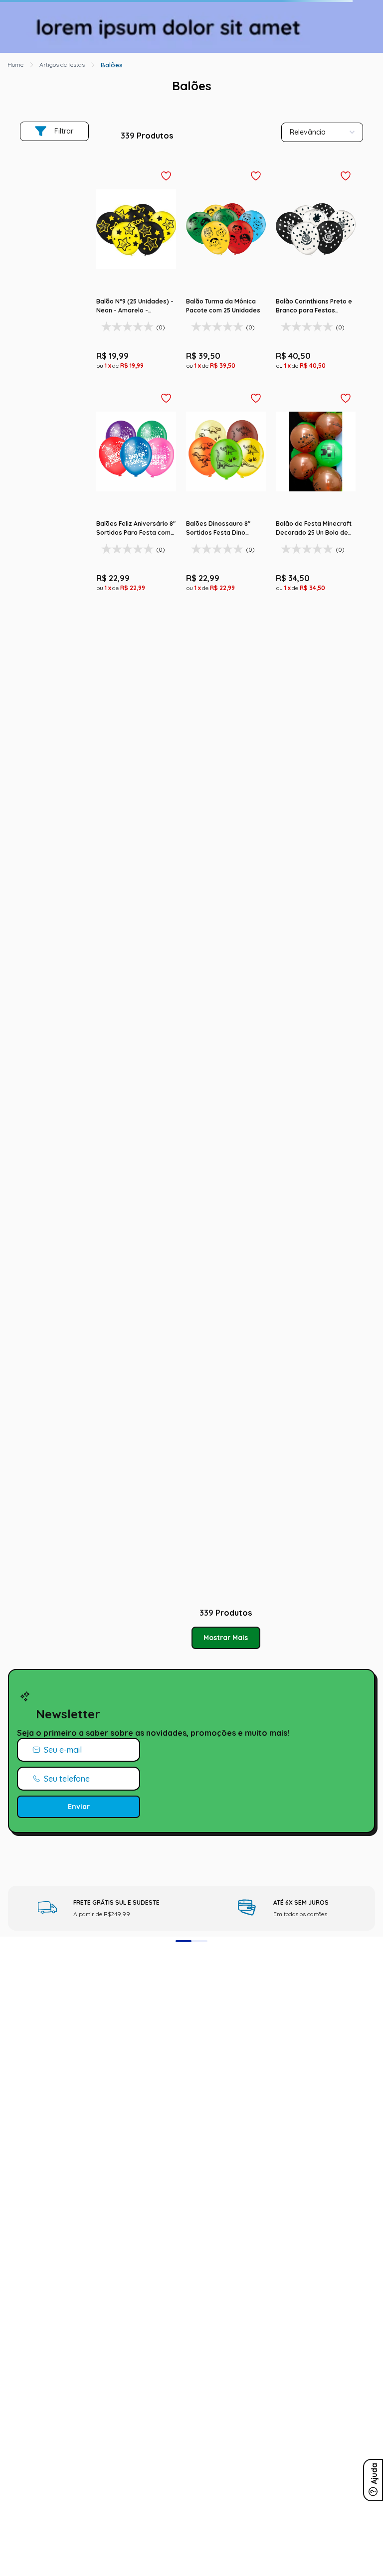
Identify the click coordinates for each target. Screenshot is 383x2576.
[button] (14, 40)
